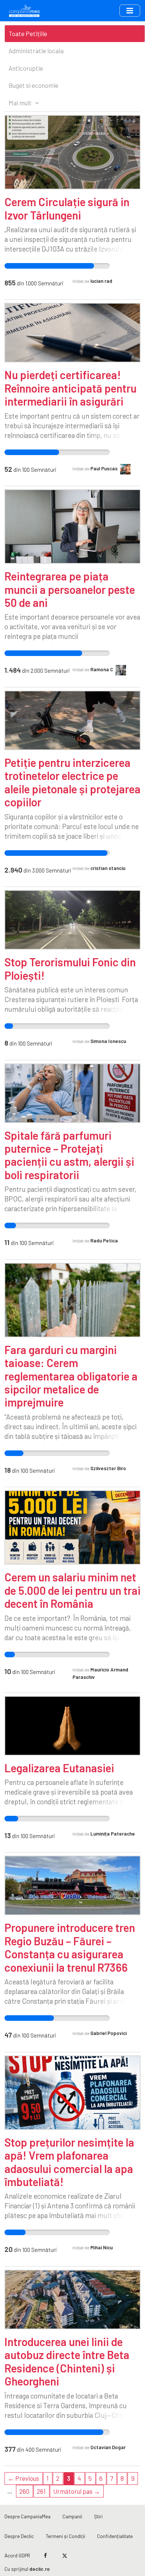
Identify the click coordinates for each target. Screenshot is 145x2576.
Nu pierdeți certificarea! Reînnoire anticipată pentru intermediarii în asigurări (70, 388)
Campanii (72, 2516)
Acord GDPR (17, 2555)
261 (41, 2491)
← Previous (23, 2478)
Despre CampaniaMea (28, 2516)
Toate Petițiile (28, 33)
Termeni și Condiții (65, 2536)
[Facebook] (46, 2556)
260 (24, 2491)
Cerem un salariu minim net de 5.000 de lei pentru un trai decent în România (72, 1590)
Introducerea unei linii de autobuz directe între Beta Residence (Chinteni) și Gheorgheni (67, 2361)
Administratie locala (36, 51)
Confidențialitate (115, 2536)
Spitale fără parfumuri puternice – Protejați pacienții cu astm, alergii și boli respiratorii (69, 1155)
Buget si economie (33, 85)
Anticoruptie (26, 68)
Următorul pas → (77, 2491)
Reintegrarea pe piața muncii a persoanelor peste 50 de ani (70, 589)
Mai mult (21, 103)
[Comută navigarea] (130, 10)
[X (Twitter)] (65, 2556)
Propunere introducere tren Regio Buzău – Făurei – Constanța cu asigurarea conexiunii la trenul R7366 (70, 1947)
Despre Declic (19, 2536)
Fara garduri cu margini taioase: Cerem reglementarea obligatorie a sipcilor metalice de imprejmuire (71, 1376)
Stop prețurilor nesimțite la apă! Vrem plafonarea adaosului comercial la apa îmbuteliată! (69, 2162)
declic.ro (40, 2569)
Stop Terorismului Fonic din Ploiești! (70, 968)
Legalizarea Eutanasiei (59, 1768)
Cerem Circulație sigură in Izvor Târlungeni (67, 208)
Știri (98, 2516)
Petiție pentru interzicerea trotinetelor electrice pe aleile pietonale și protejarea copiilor (72, 782)
